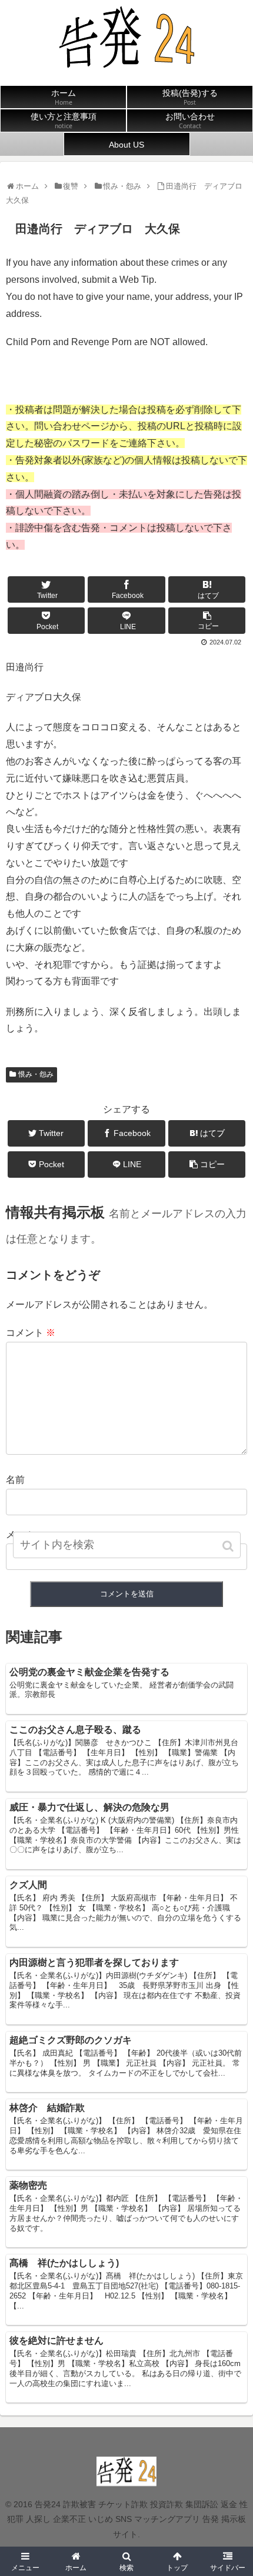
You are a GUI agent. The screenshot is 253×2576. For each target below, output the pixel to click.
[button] (229, 1546)
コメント (31, 1333)
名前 (15, 1480)
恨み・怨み (36, 1074)
